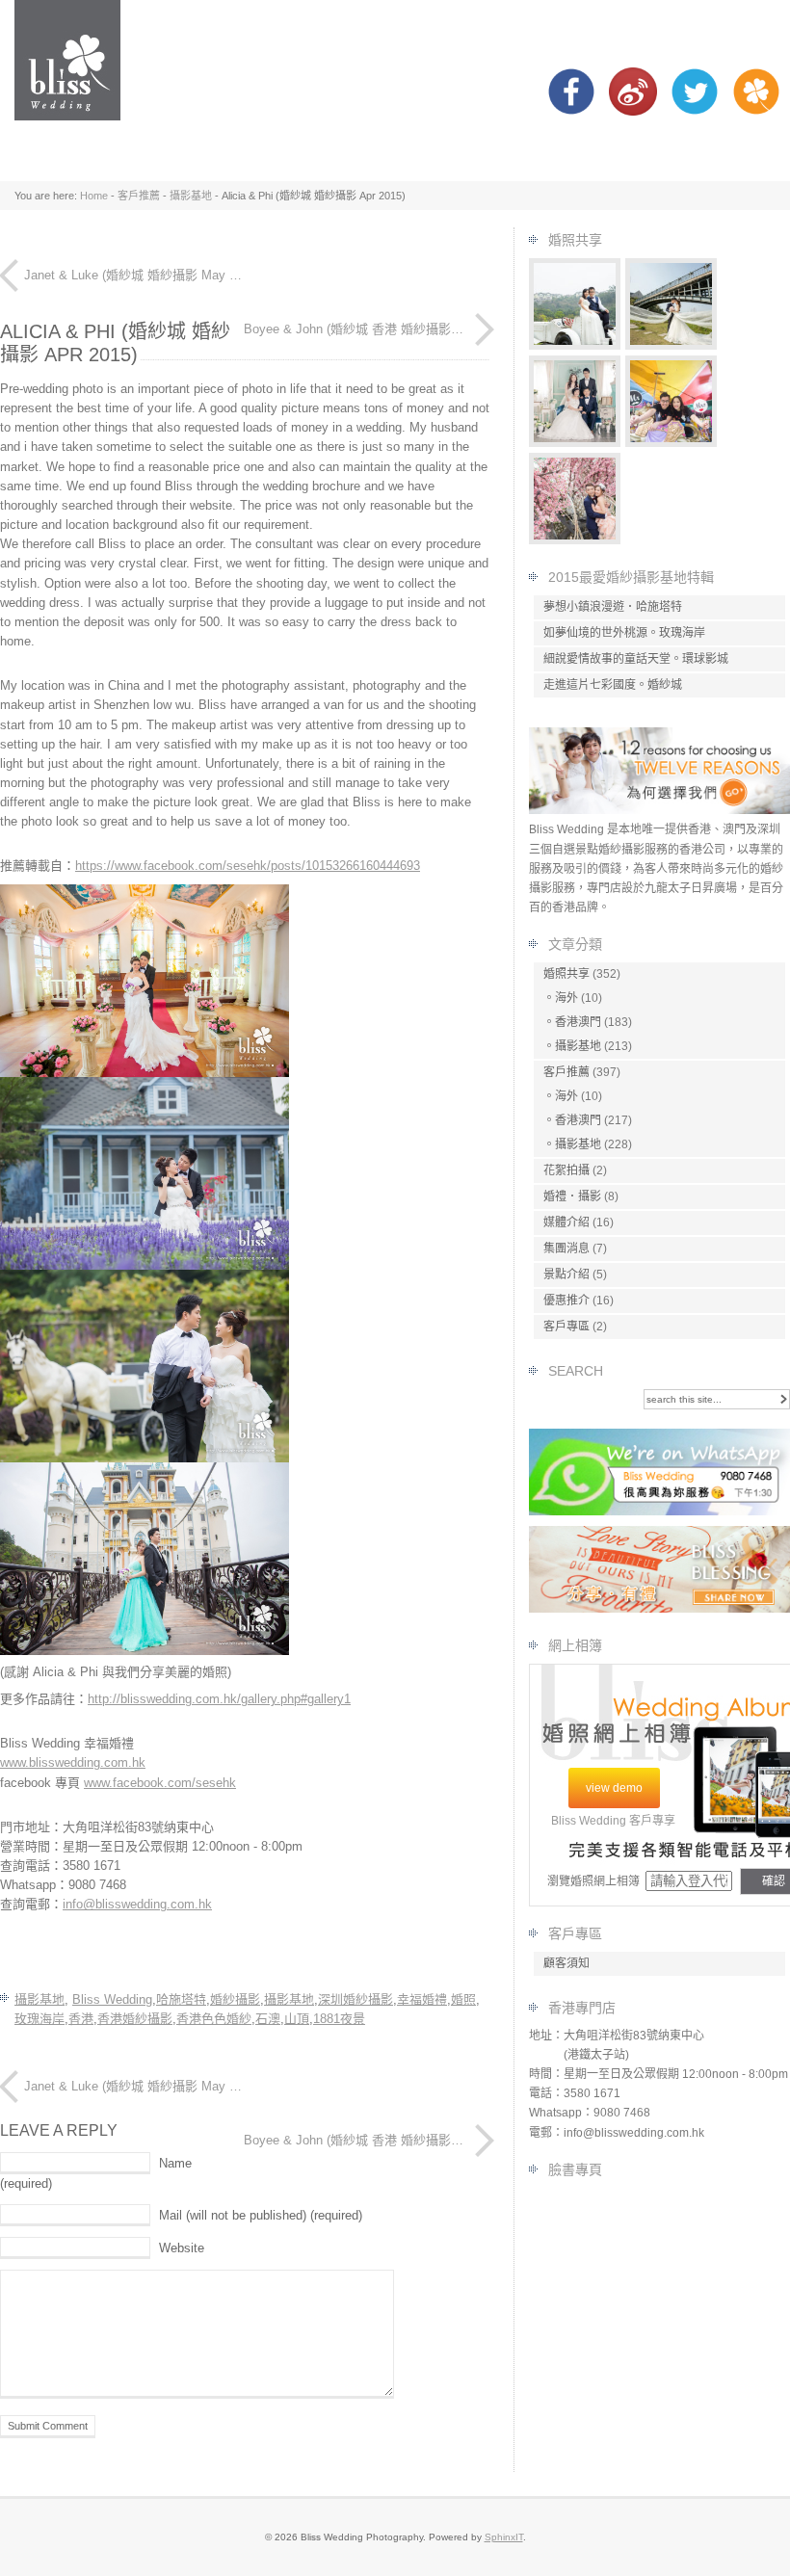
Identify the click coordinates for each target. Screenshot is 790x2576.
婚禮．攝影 (572, 1196)
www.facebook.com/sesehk (160, 1783)
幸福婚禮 (422, 1999)
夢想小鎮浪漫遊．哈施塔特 (613, 607)
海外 (566, 998)
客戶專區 (566, 1327)
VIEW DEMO (614, 1788)
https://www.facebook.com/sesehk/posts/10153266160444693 (248, 866)
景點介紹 (566, 1275)
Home (94, 196)
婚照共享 (566, 974)
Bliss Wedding (112, 1999)
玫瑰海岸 (39, 2019)
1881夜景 (339, 2019)
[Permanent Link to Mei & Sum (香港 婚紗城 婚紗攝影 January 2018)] (671, 443)
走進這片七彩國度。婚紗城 (613, 685)
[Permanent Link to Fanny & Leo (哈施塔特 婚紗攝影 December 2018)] (575, 345)
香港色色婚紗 (214, 2019)
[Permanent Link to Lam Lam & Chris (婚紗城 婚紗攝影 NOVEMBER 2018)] (575, 540)
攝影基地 (191, 196)
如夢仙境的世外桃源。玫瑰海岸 (624, 633)
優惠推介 (566, 1301)
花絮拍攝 (566, 1170)
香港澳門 (578, 1022)
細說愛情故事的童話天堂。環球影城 (636, 659)
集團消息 (566, 1249)
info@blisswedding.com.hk (137, 1904)
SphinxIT (504, 2537)
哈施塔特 (181, 1999)
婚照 (463, 1999)
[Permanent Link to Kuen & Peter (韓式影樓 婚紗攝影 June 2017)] (575, 443)
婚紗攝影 (235, 1999)
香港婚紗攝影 (135, 2019)
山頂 (297, 2019)
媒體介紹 (566, 1222)
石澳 (268, 2019)
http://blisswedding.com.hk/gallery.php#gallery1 (219, 1699)
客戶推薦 (139, 196)
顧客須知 (566, 1963)
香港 (81, 2019)
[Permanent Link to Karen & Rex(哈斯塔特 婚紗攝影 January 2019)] (671, 345)
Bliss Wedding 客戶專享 (613, 1821)
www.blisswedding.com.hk (73, 1762)
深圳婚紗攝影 (355, 1999)
